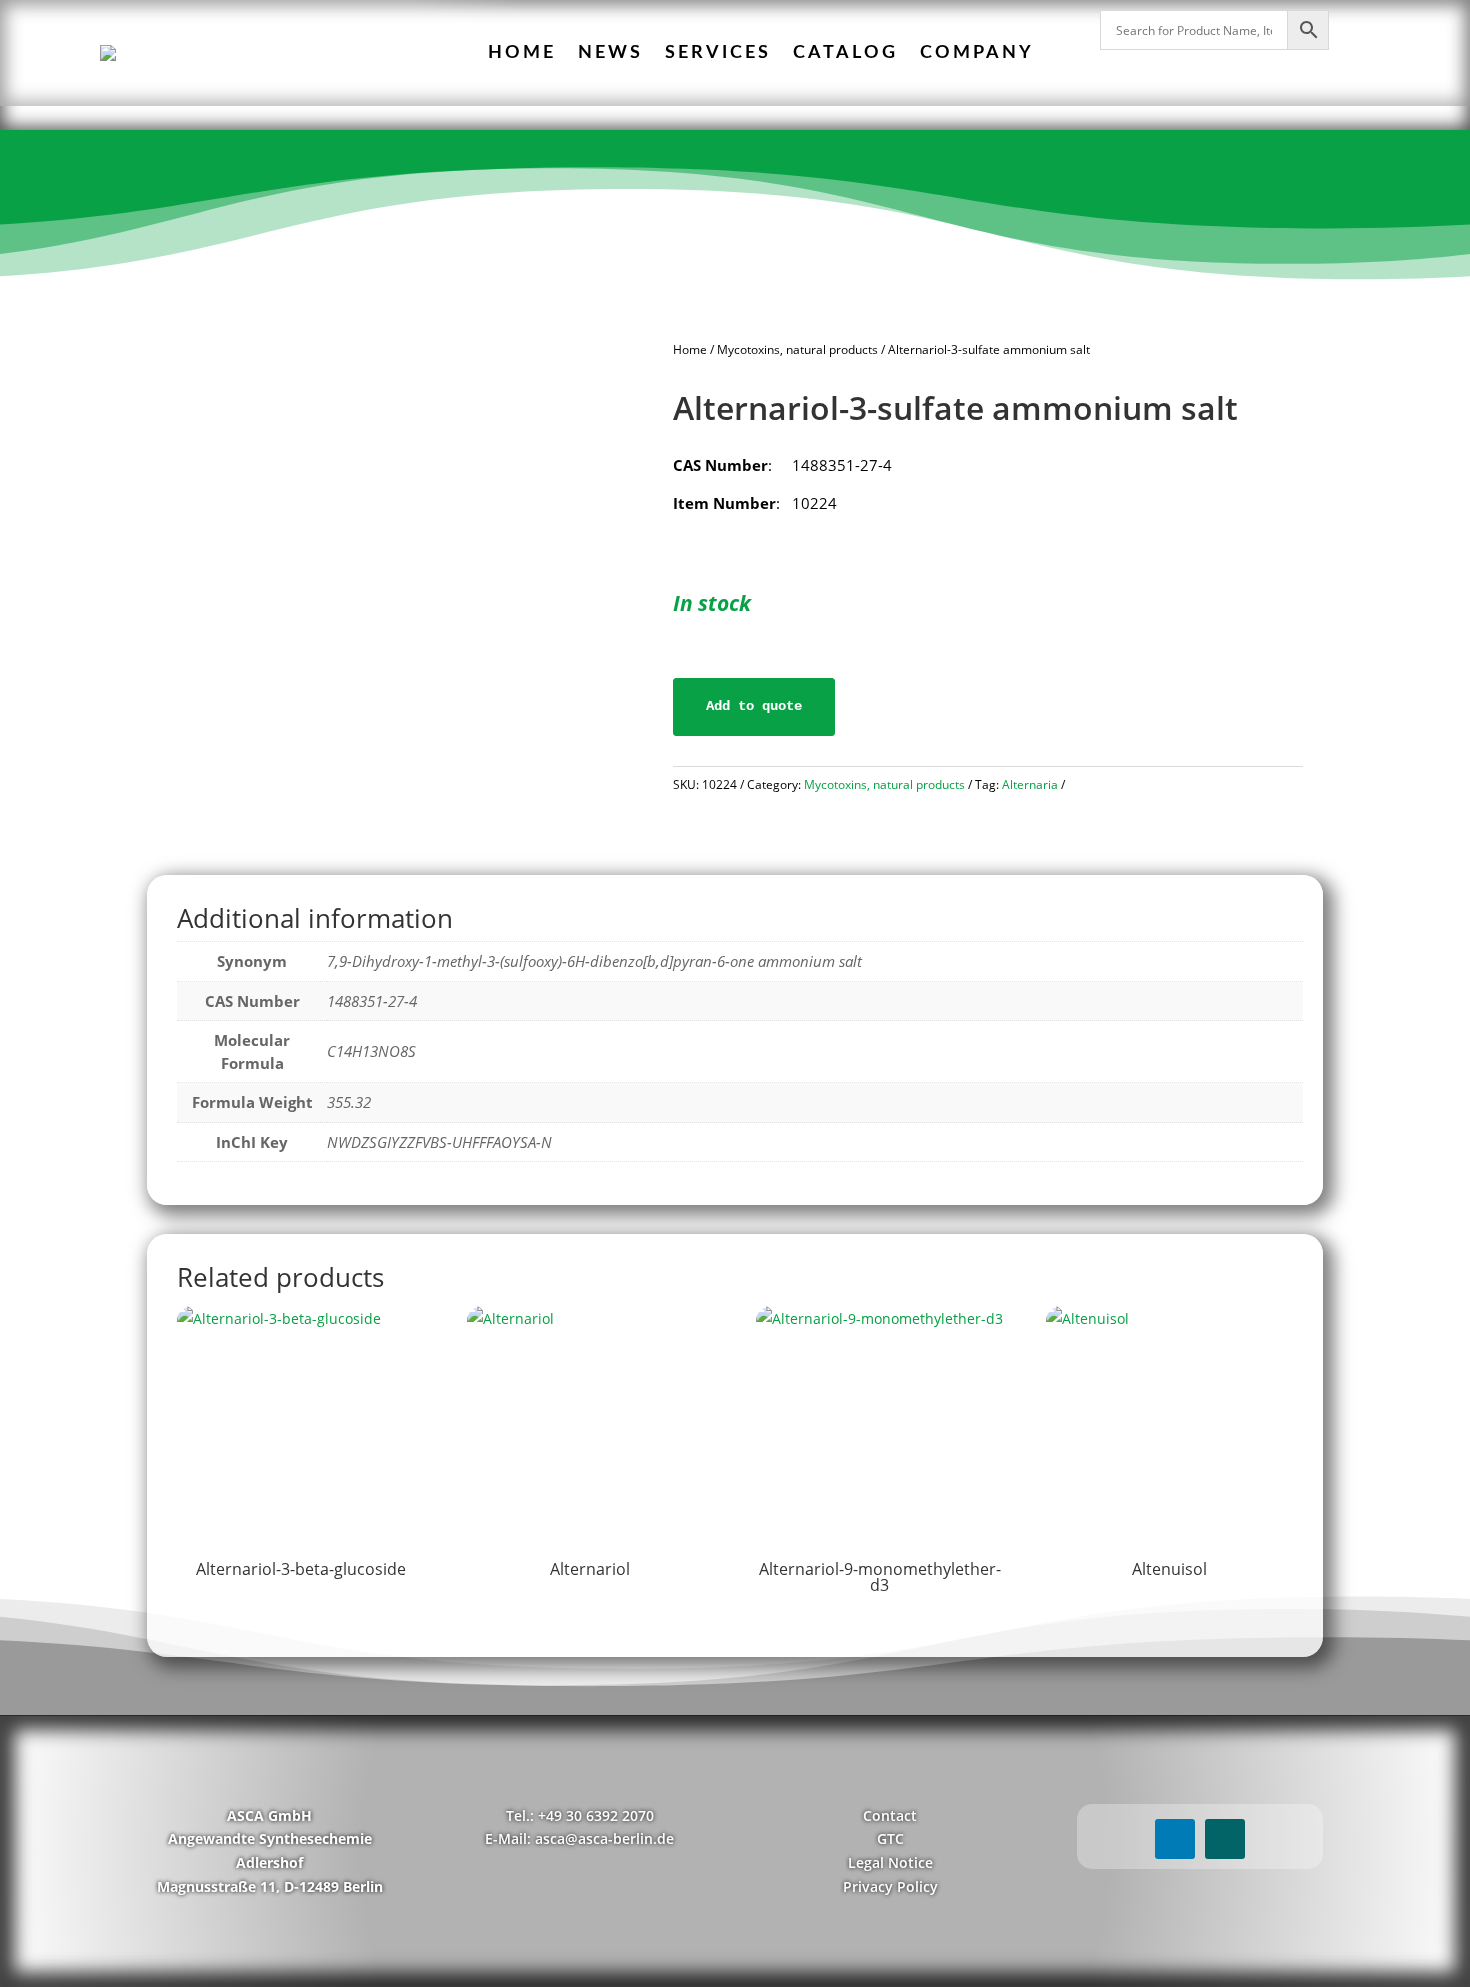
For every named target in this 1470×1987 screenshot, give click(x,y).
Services (718, 53)
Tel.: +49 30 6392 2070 (580, 1815)
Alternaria (1030, 784)
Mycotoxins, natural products (797, 349)
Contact (890, 1815)
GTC (890, 1838)
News (610, 53)
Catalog (845, 53)
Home (522, 53)
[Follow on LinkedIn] (1175, 1839)
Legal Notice (890, 1862)
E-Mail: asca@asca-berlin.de (579, 1838)
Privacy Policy (890, 1886)
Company (977, 53)
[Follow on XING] (1225, 1839)
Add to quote (754, 706)
